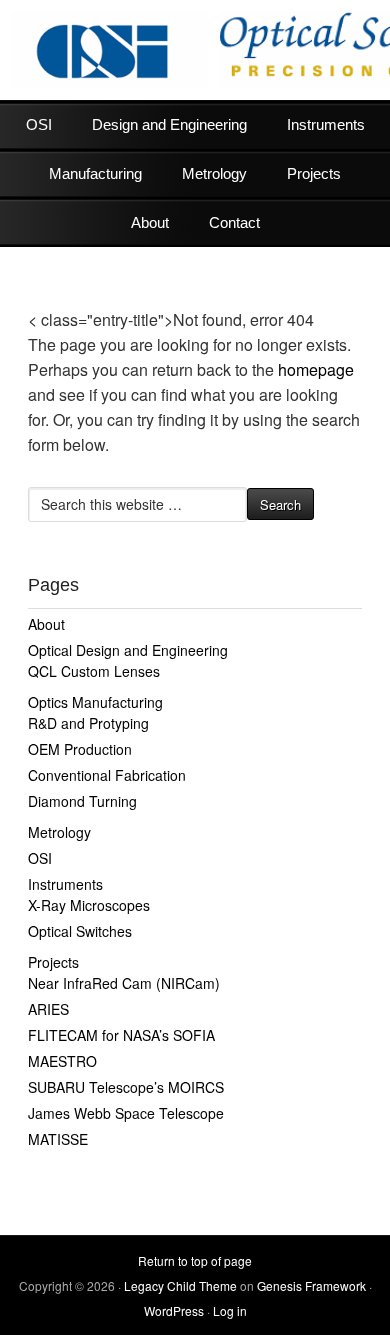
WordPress (174, 1310)
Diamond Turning (82, 801)
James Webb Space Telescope (126, 1113)
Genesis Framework (311, 1285)
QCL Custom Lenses (94, 671)
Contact (234, 222)
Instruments (326, 124)
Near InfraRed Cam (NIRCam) (124, 983)
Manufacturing (95, 173)
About (150, 222)
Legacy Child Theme (180, 1285)
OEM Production (80, 749)
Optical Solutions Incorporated (195, 50)
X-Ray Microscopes (89, 905)
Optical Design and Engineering (128, 650)
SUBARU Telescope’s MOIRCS (126, 1087)
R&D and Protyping (88, 723)
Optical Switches (80, 931)
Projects (314, 173)
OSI (39, 124)
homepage (316, 369)
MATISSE (58, 1139)
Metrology (214, 173)
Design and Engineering (169, 124)
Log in (230, 1310)
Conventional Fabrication (107, 775)
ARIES (48, 1009)
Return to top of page (195, 1260)
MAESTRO (62, 1061)
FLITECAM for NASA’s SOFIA (121, 1035)
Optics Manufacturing (95, 702)
